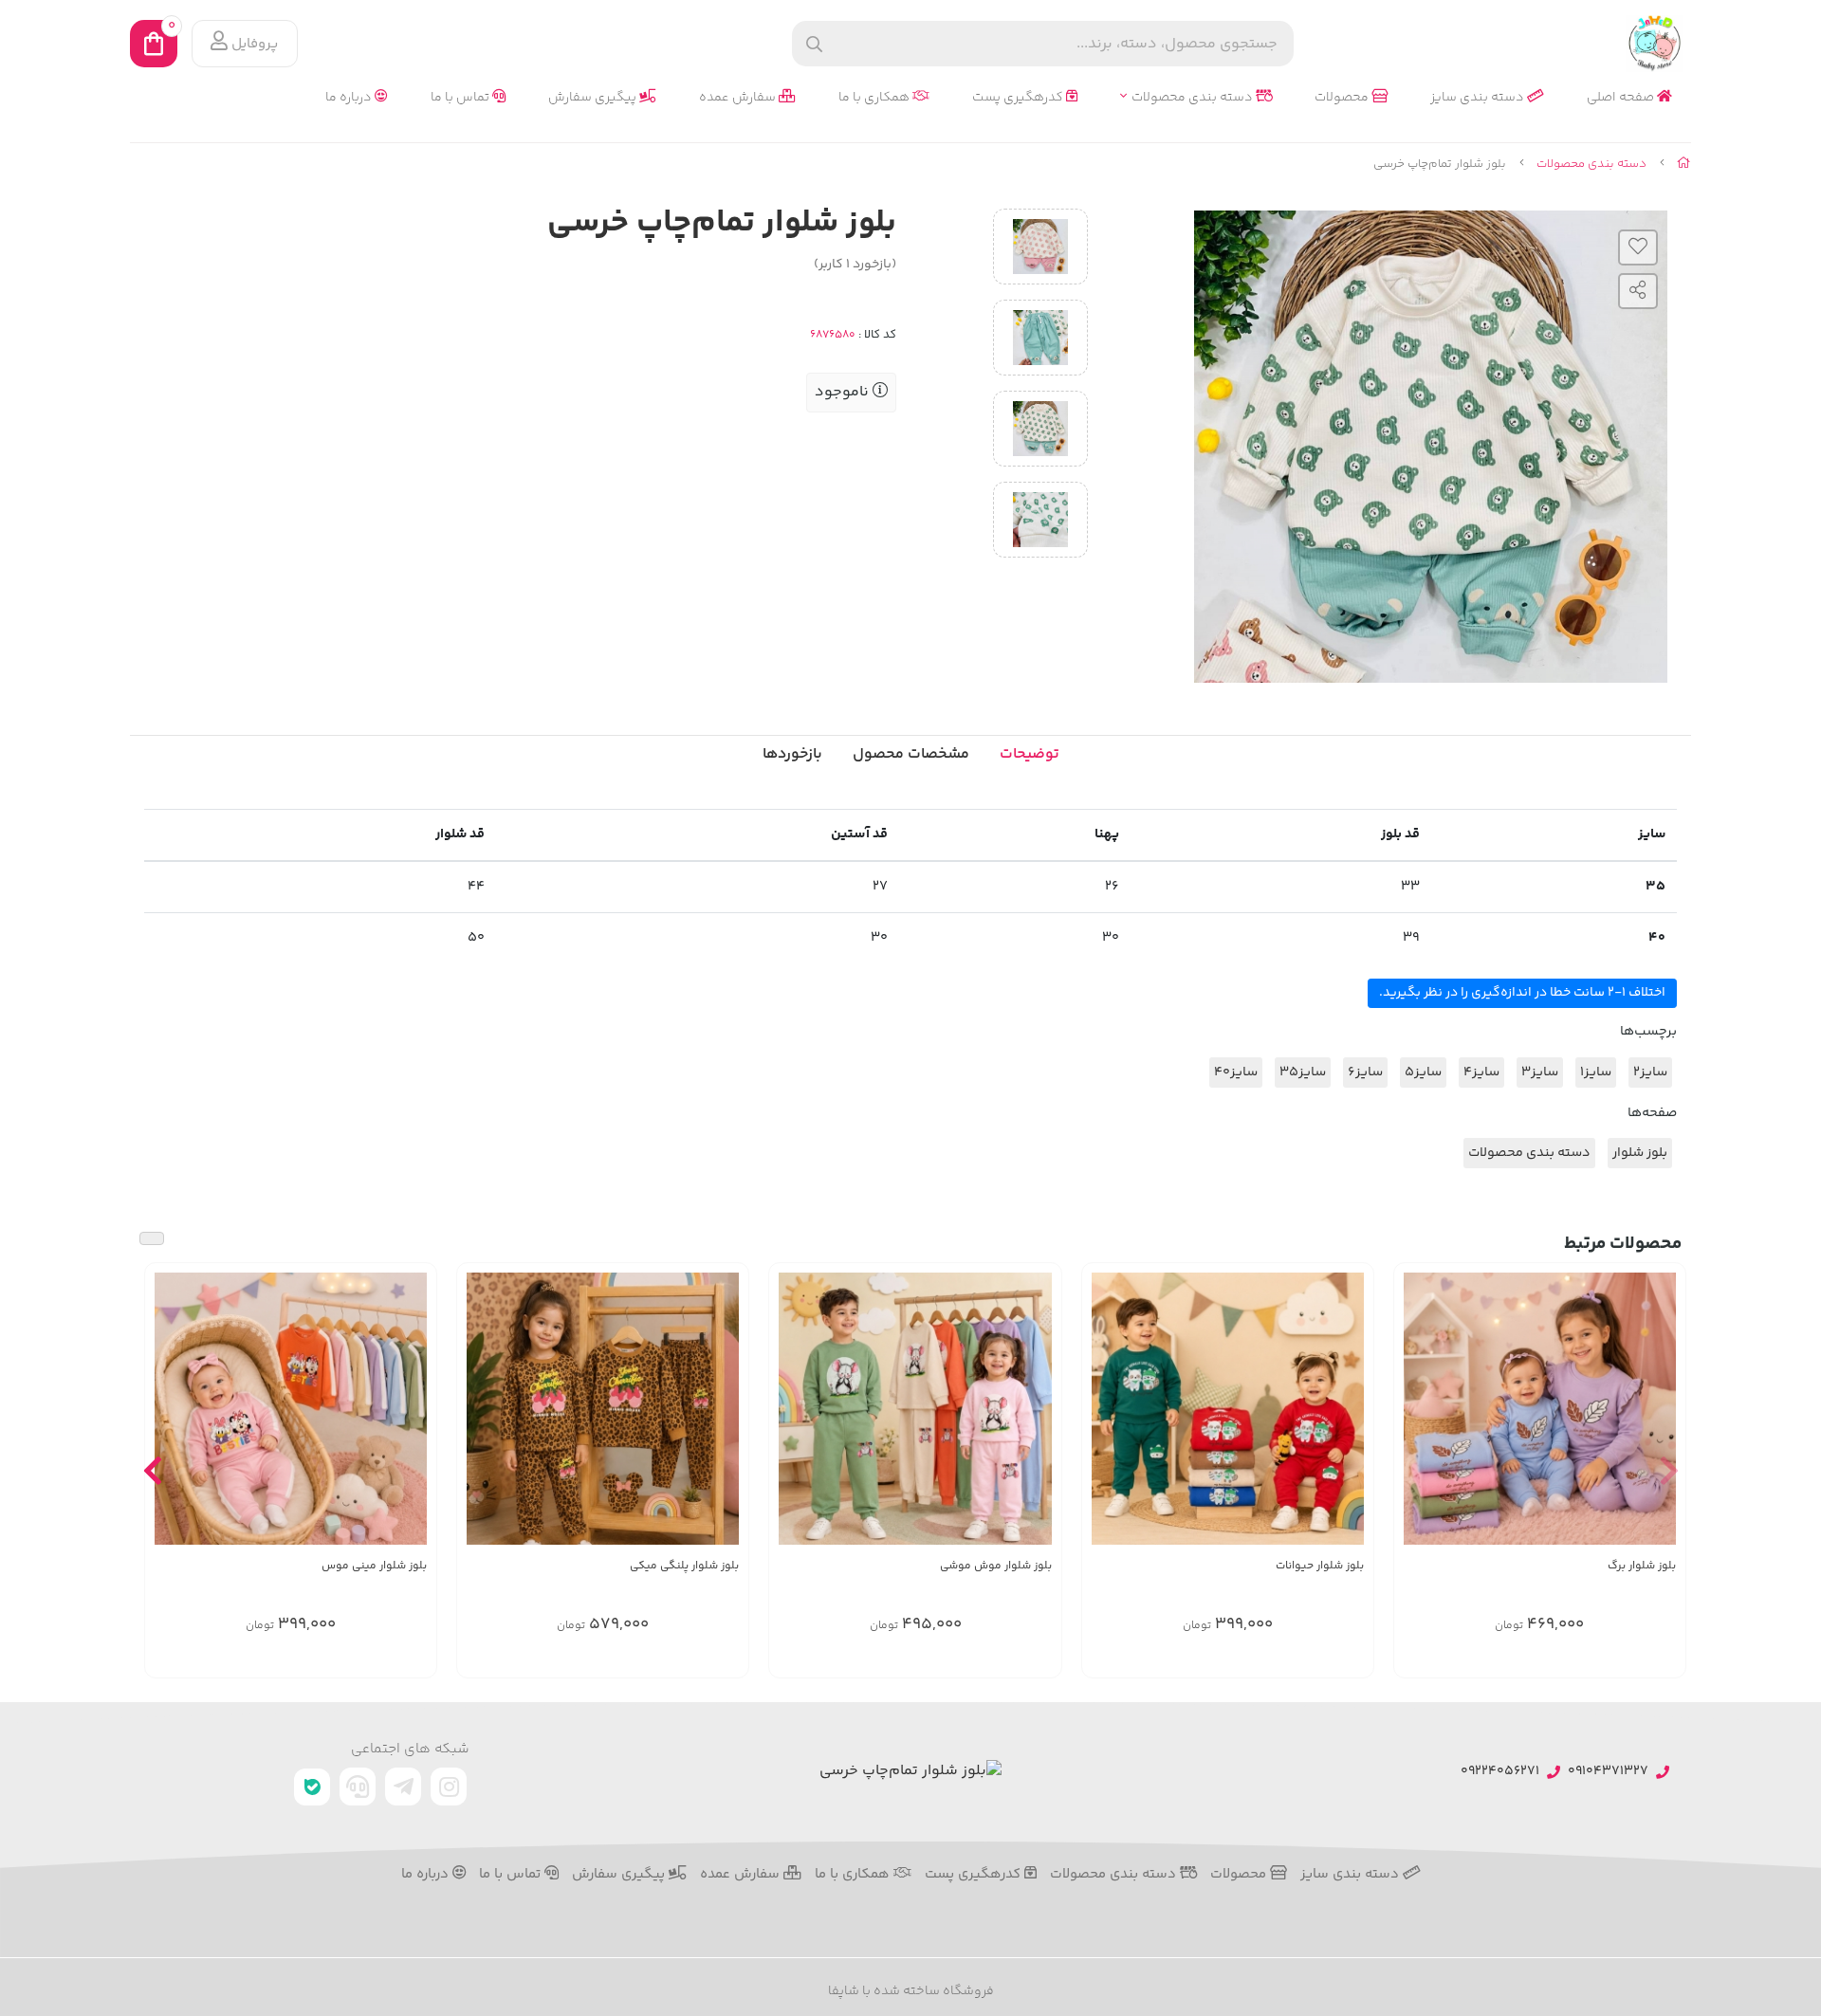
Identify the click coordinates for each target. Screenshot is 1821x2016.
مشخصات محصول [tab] (911, 754)
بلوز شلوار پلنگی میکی (684, 1566)
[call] (358, 1787)
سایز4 (1481, 1072)
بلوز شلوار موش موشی (995, 1566)
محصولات (1343, 98)
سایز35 (1303, 1072)
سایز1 (1596, 1072)
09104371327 (1608, 1772)
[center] (814, 44)
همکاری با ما (875, 98)
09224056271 (1500, 1772)
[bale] (312, 1787)
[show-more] (1661, 1408)
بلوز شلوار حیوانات (1320, 1566)
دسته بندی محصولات (1194, 98)
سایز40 (1236, 1072)
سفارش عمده (739, 98)
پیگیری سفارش (594, 98)
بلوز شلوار (1640, 1153)
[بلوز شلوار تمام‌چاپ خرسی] (910, 1772)
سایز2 (1650, 1072)
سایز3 (1540, 1072)
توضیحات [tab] (1030, 754)
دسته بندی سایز (1479, 98)
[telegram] (403, 1787)
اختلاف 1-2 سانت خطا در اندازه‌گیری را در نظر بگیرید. (1522, 993)
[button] (1669, 1470)
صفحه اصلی (1622, 98)
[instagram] (449, 1787)
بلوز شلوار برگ (1642, 1566)
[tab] (792, 755)
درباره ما (350, 98)
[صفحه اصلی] (1684, 164)
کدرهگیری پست (1019, 98)
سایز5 (1423, 1072)
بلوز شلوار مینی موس (374, 1566)
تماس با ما (461, 98)
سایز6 (1365, 1072)
